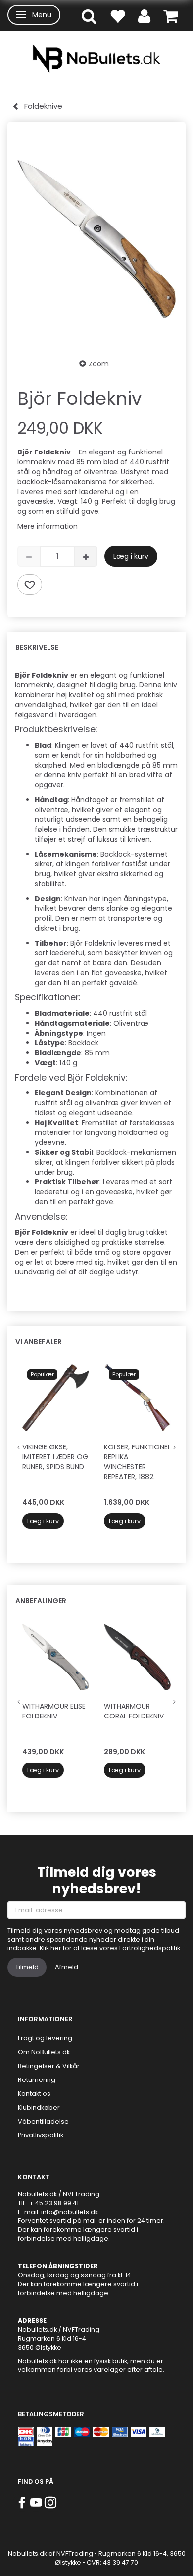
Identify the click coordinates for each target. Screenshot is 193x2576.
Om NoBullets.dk (44, 2052)
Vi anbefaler (39, 1342)
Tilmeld (27, 1967)
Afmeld (67, 1967)
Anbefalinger (41, 1601)
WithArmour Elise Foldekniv (54, 1711)
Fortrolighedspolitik (150, 1948)
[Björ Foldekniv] (96, 240)
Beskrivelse (37, 647)
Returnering (37, 2080)
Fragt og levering (45, 2038)
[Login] (144, 16)
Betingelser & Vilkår (49, 2066)
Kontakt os (34, 2094)
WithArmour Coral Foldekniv (134, 1711)
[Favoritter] (117, 16)
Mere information (48, 526)
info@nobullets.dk (70, 2212)
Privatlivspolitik (41, 2135)
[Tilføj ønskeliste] (30, 585)
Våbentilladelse (43, 2121)
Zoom (99, 364)
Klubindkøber (39, 2107)
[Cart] (171, 16)
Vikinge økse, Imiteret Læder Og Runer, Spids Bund (55, 1457)
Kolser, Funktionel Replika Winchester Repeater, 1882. (137, 1462)
